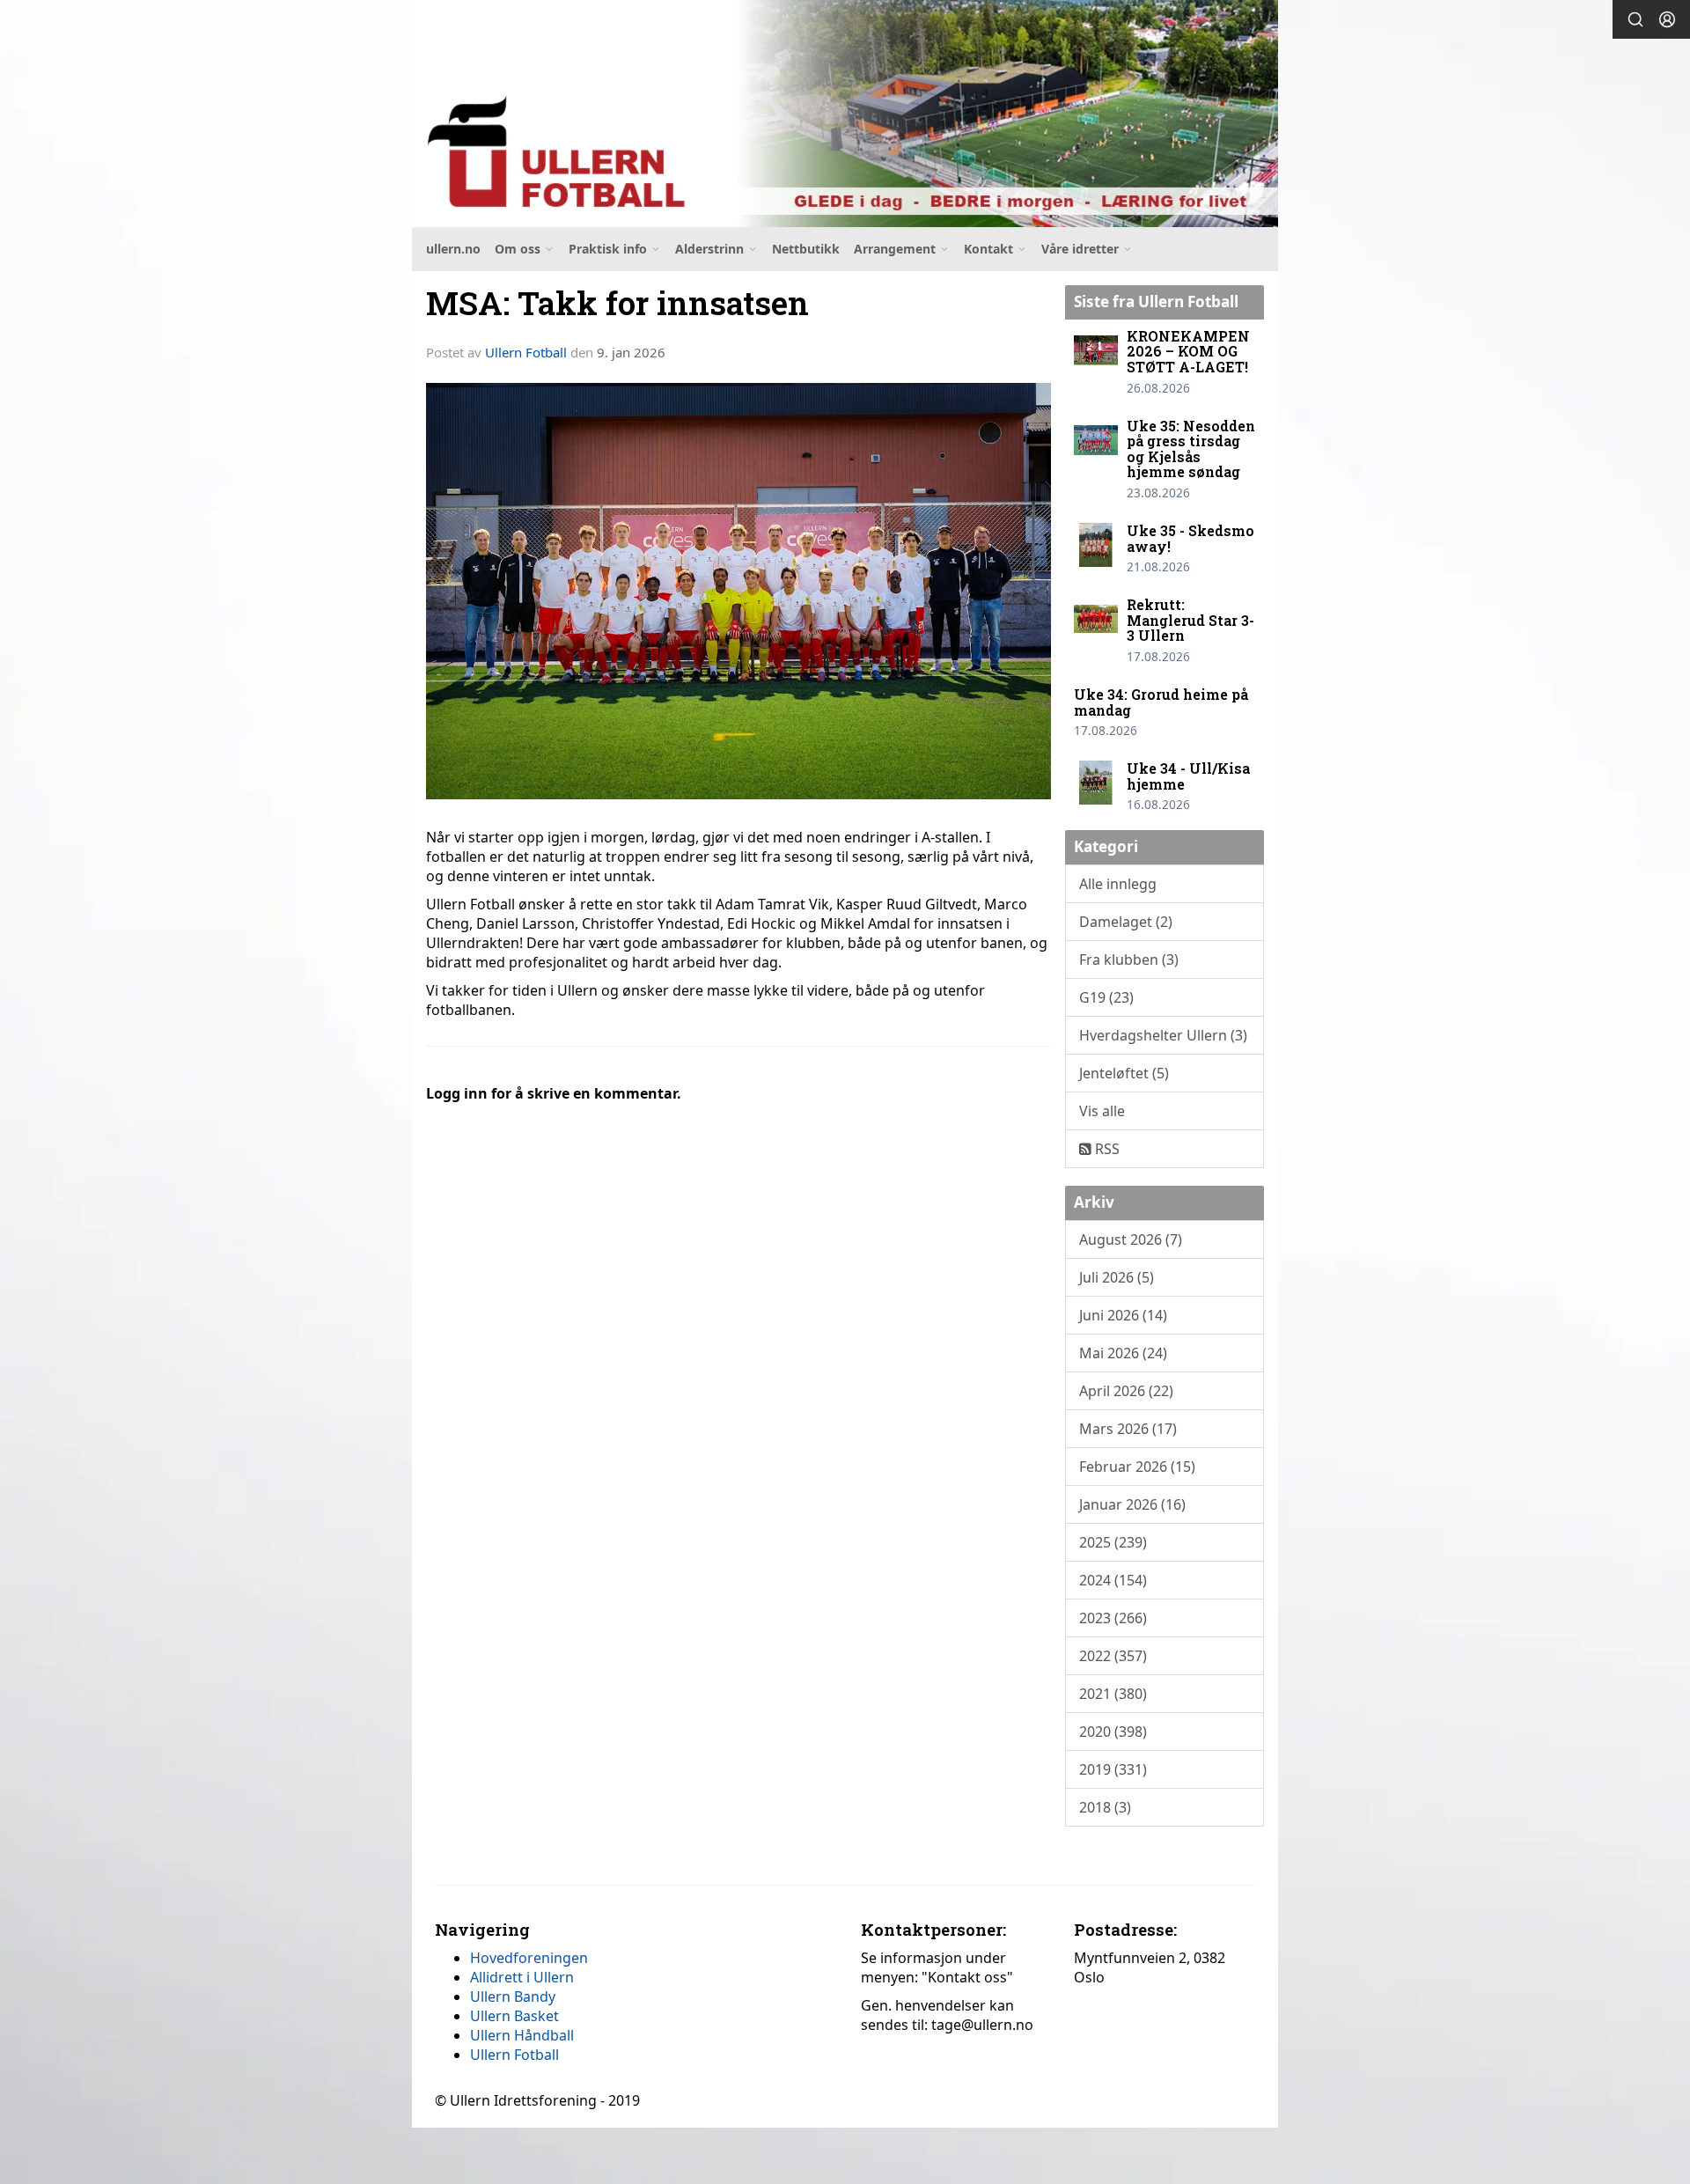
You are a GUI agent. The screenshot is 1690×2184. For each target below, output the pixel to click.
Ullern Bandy (513, 1996)
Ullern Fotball (526, 352)
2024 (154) (1113, 1580)
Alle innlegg (1118, 884)
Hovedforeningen (529, 1958)
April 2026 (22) (1126, 1391)
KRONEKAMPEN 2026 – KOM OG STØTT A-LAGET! (1188, 351)
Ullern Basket (514, 2016)
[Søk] (1635, 19)
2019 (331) (1113, 1769)
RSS (1106, 1149)
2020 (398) (1113, 1732)
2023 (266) (1113, 1618)
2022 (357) (1113, 1656)
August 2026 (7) (1131, 1239)
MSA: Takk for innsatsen (617, 302)
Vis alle (1102, 1111)
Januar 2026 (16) (1132, 1504)
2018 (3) (1105, 1807)
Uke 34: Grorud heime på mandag (1161, 702)
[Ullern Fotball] (845, 114)
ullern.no (453, 249)
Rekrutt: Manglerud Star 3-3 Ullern (1190, 620)
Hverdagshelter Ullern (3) (1163, 1035)
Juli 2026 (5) (1117, 1277)
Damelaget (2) (1126, 922)
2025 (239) (1113, 1542)
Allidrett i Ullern (522, 1977)
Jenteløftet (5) (1124, 1073)
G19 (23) (1106, 997)
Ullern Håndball (522, 2035)
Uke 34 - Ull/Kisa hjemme (1188, 776)
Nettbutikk (806, 249)
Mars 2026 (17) (1128, 1429)
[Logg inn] (1667, 19)
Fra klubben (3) (1129, 960)
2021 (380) (1113, 1694)
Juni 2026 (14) (1123, 1315)
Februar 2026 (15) (1137, 1467)
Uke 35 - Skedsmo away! (1190, 538)
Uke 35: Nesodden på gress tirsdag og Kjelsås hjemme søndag (1191, 449)
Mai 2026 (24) (1123, 1353)
